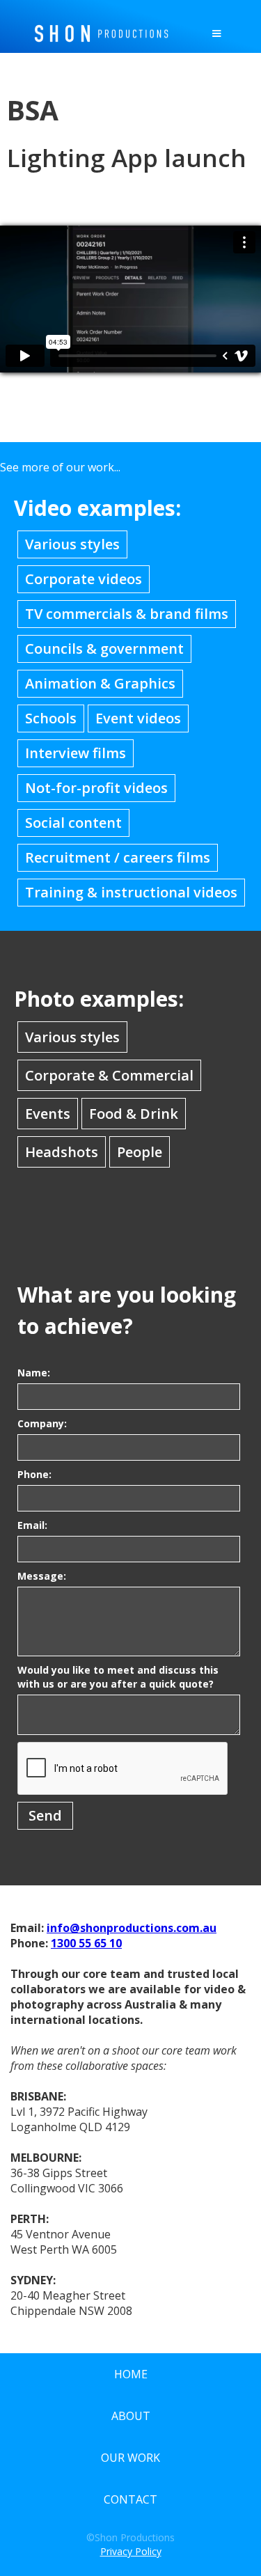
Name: (34, 1373)
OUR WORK (130, 2458)
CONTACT (130, 2499)
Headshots (62, 1152)
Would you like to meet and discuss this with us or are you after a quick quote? (118, 1677)
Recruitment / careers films (118, 857)
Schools (51, 718)
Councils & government (104, 649)
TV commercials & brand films (127, 614)
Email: (32, 1525)
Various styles (72, 544)
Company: (42, 1423)
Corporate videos (84, 579)
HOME (131, 2374)
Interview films (76, 753)
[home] (98, 30)
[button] (216, 33)
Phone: (34, 1474)
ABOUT (131, 2416)
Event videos (138, 718)
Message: (42, 1576)
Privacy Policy (131, 2551)
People (140, 1152)
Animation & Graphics (100, 683)
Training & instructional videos (131, 892)
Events (48, 1114)
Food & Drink (134, 1114)
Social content (73, 823)
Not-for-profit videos (96, 788)
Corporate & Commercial (109, 1075)
